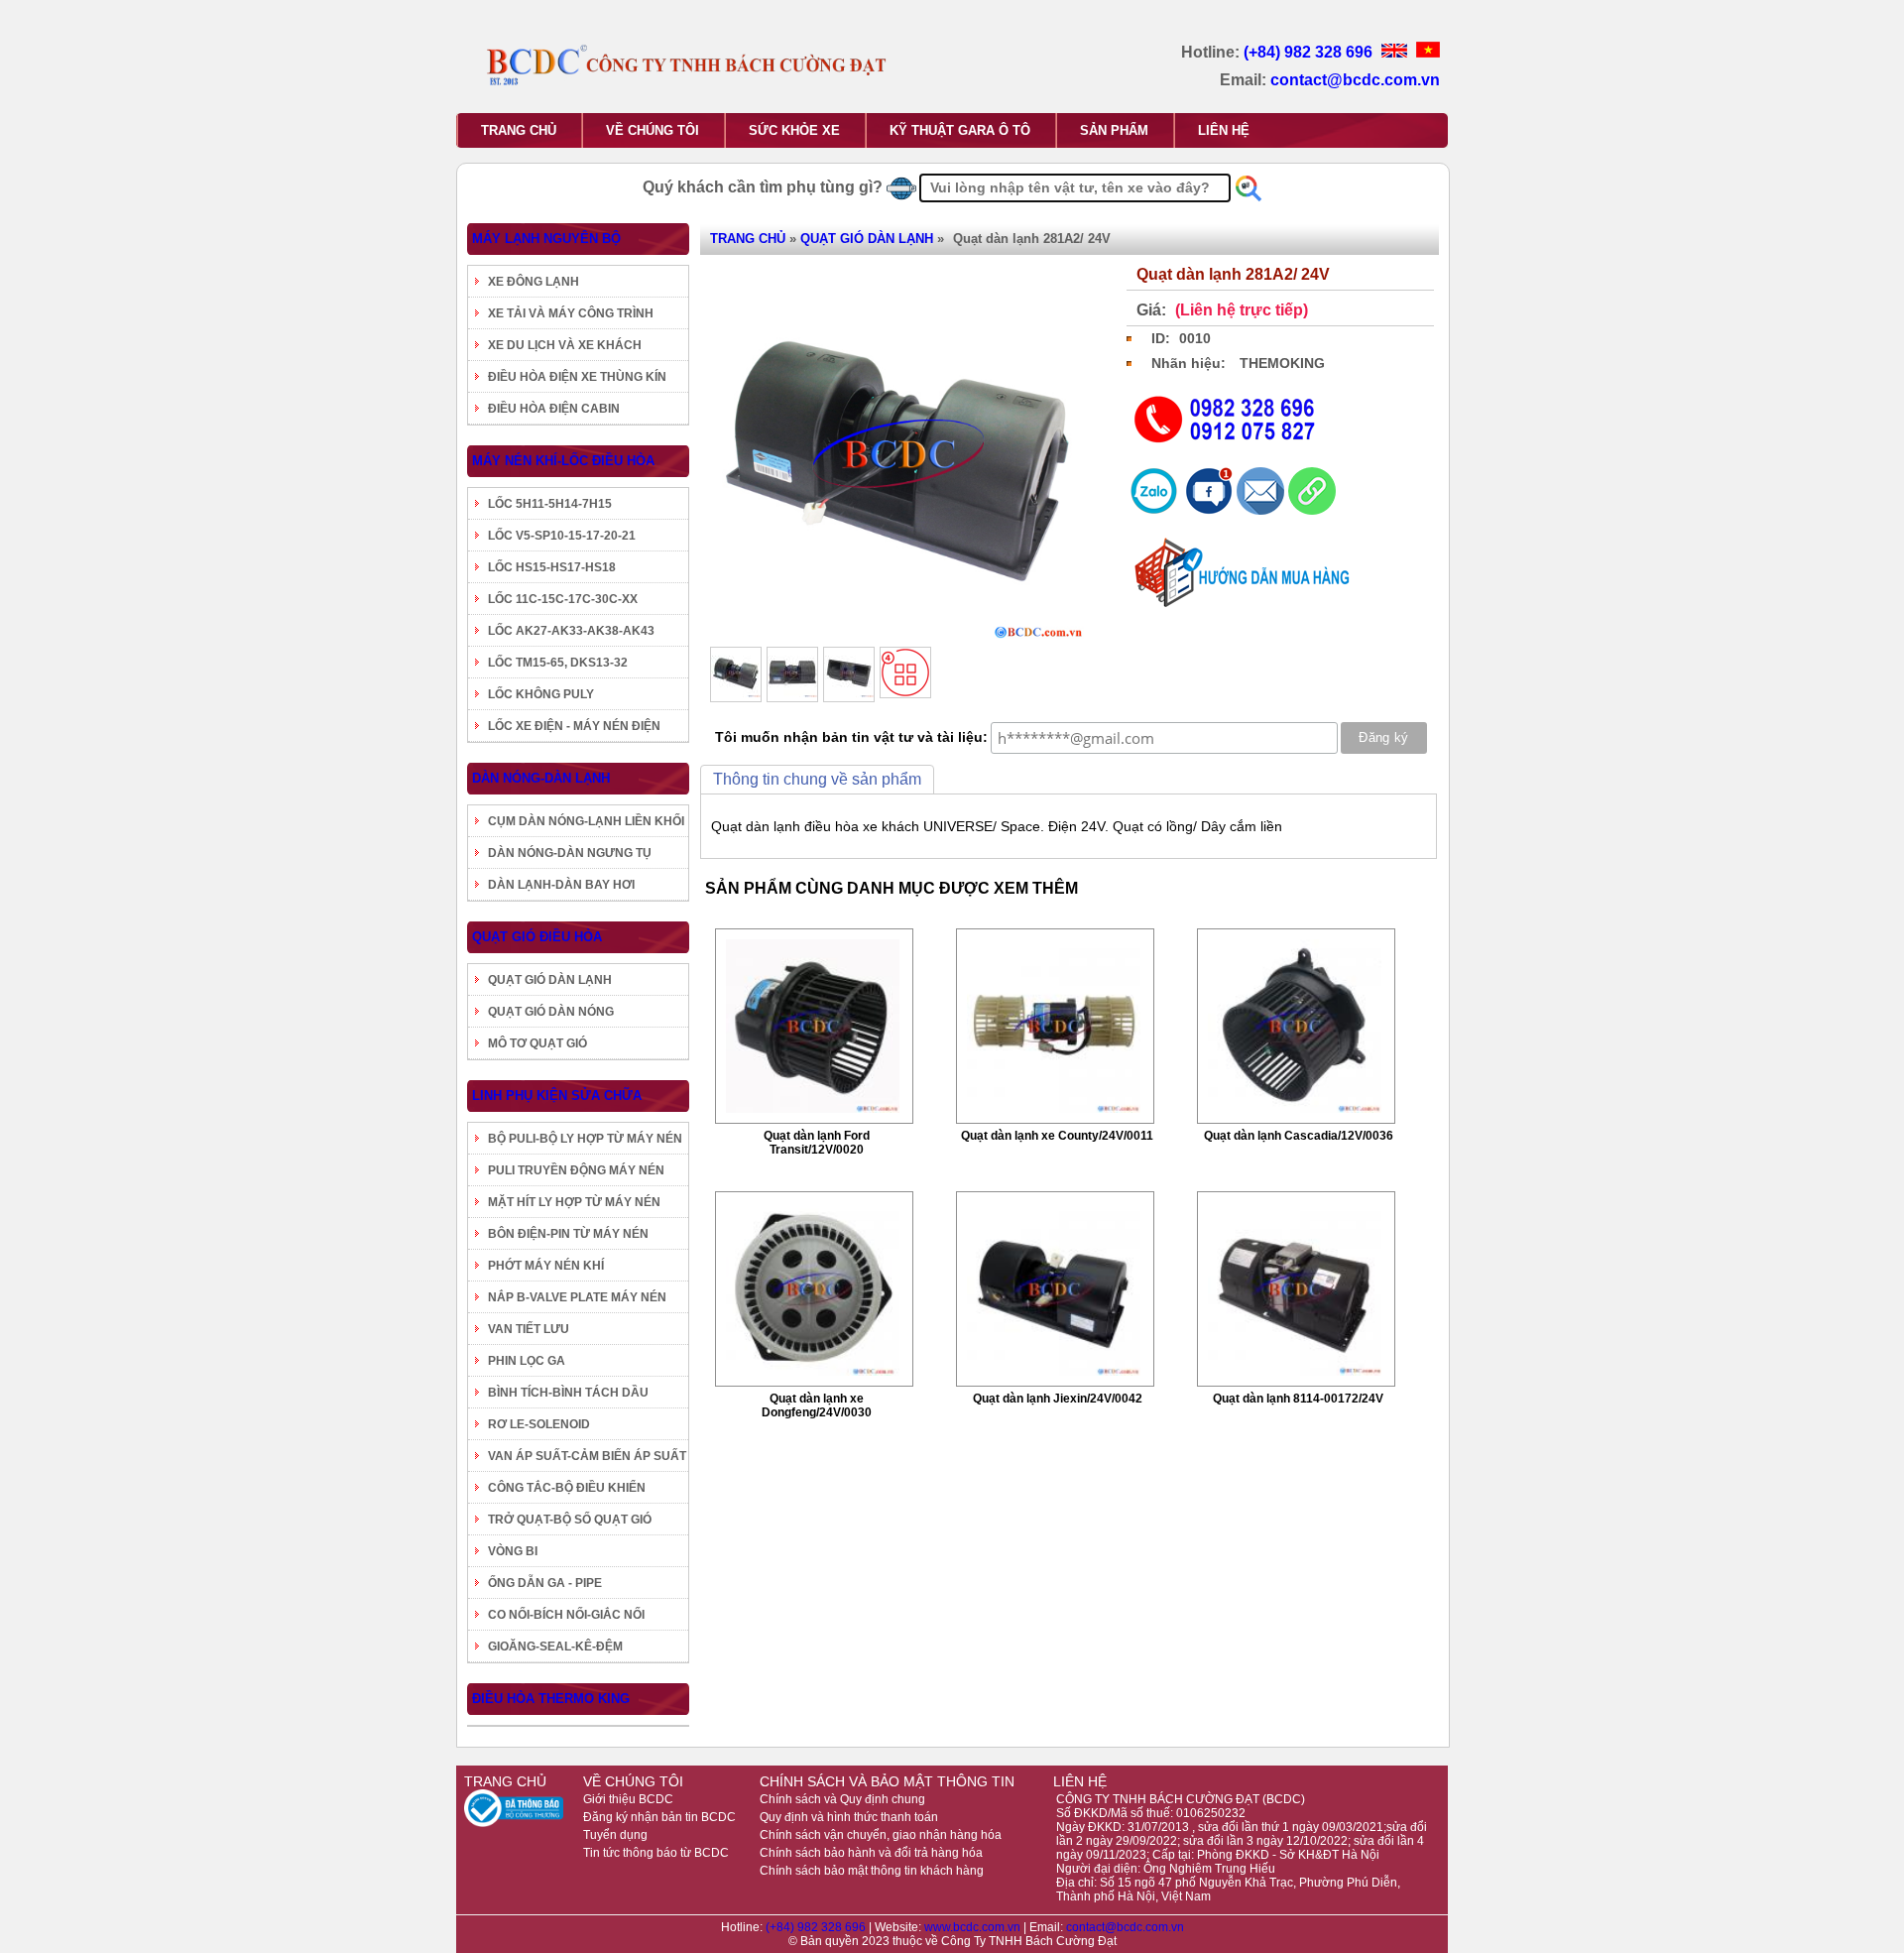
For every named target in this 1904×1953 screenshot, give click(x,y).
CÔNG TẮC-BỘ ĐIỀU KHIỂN (567, 1488)
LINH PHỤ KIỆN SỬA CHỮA (557, 1096)
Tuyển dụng (615, 1835)
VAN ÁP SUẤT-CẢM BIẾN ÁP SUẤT (587, 1456)
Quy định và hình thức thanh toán (849, 1817)
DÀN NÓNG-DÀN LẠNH (541, 778)
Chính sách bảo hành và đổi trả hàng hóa (871, 1853)
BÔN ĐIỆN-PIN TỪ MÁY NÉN (568, 1234)
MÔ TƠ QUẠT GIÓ (537, 1043)
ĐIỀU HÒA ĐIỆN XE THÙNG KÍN (577, 377)
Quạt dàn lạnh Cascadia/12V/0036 (1299, 1136)
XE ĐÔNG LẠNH (534, 282)
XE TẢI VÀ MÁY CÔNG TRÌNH (571, 313)
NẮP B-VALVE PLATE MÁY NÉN (577, 1297)
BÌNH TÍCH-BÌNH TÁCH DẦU (568, 1393)
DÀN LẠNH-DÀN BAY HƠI (561, 885)
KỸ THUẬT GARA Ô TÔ (960, 130)
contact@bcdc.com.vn (1355, 80)
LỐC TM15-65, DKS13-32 (558, 663)
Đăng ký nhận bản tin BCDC (659, 1817)
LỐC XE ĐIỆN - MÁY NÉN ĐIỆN (574, 726)
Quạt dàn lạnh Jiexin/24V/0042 (1058, 1399)
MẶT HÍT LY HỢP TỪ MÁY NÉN (574, 1202)
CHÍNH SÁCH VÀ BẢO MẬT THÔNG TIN (887, 1781)
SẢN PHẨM (1114, 130)
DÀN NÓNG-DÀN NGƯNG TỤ (570, 853)
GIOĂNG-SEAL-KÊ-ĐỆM (555, 1647)
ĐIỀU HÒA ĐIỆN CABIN (554, 409)
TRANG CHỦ (519, 130)
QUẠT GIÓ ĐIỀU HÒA (537, 937)
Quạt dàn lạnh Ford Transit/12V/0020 (817, 1143)
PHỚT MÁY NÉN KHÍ (546, 1266)
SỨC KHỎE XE (794, 130)
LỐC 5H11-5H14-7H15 (550, 504)
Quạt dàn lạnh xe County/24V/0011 (1057, 1136)
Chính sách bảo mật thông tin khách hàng (872, 1871)
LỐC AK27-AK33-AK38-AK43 (571, 631)
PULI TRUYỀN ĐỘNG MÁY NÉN (576, 1170)
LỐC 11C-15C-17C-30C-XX (563, 599)
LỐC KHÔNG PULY (541, 694)
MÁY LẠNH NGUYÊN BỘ (546, 239)
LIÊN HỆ (1224, 130)
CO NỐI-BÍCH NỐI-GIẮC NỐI (566, 1615)
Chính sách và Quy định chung (842, 1799)
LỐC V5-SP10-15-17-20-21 (562, 536)
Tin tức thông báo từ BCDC (656, 1853)
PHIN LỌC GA (527, 1361)
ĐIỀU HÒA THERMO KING (551, 1699)
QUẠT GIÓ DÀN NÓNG (551, 1012)
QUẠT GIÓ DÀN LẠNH (550, 980)
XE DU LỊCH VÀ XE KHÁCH (565, 345)
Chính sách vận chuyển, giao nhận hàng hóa (881, 1835)
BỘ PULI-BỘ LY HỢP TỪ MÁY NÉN (585, 1139)
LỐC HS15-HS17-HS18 (552, 567)
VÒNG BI (513, 1551)
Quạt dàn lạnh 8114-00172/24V (1298, 1399)
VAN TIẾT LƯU (529, 1329)
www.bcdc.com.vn (974, 1927)
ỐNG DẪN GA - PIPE (545, 1583)
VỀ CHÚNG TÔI (653, 130)
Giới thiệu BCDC (628, 1799)
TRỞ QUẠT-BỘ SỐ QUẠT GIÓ (570, 1520)
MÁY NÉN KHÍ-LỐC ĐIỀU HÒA (563, 461)
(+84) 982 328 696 (1310, 52)
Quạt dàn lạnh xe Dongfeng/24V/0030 (817, 1405)
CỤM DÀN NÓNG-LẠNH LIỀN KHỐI (586, 821)
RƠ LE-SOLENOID (539, 1424)
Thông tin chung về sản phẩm (817, 779)
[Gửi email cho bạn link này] (1262, 510)
